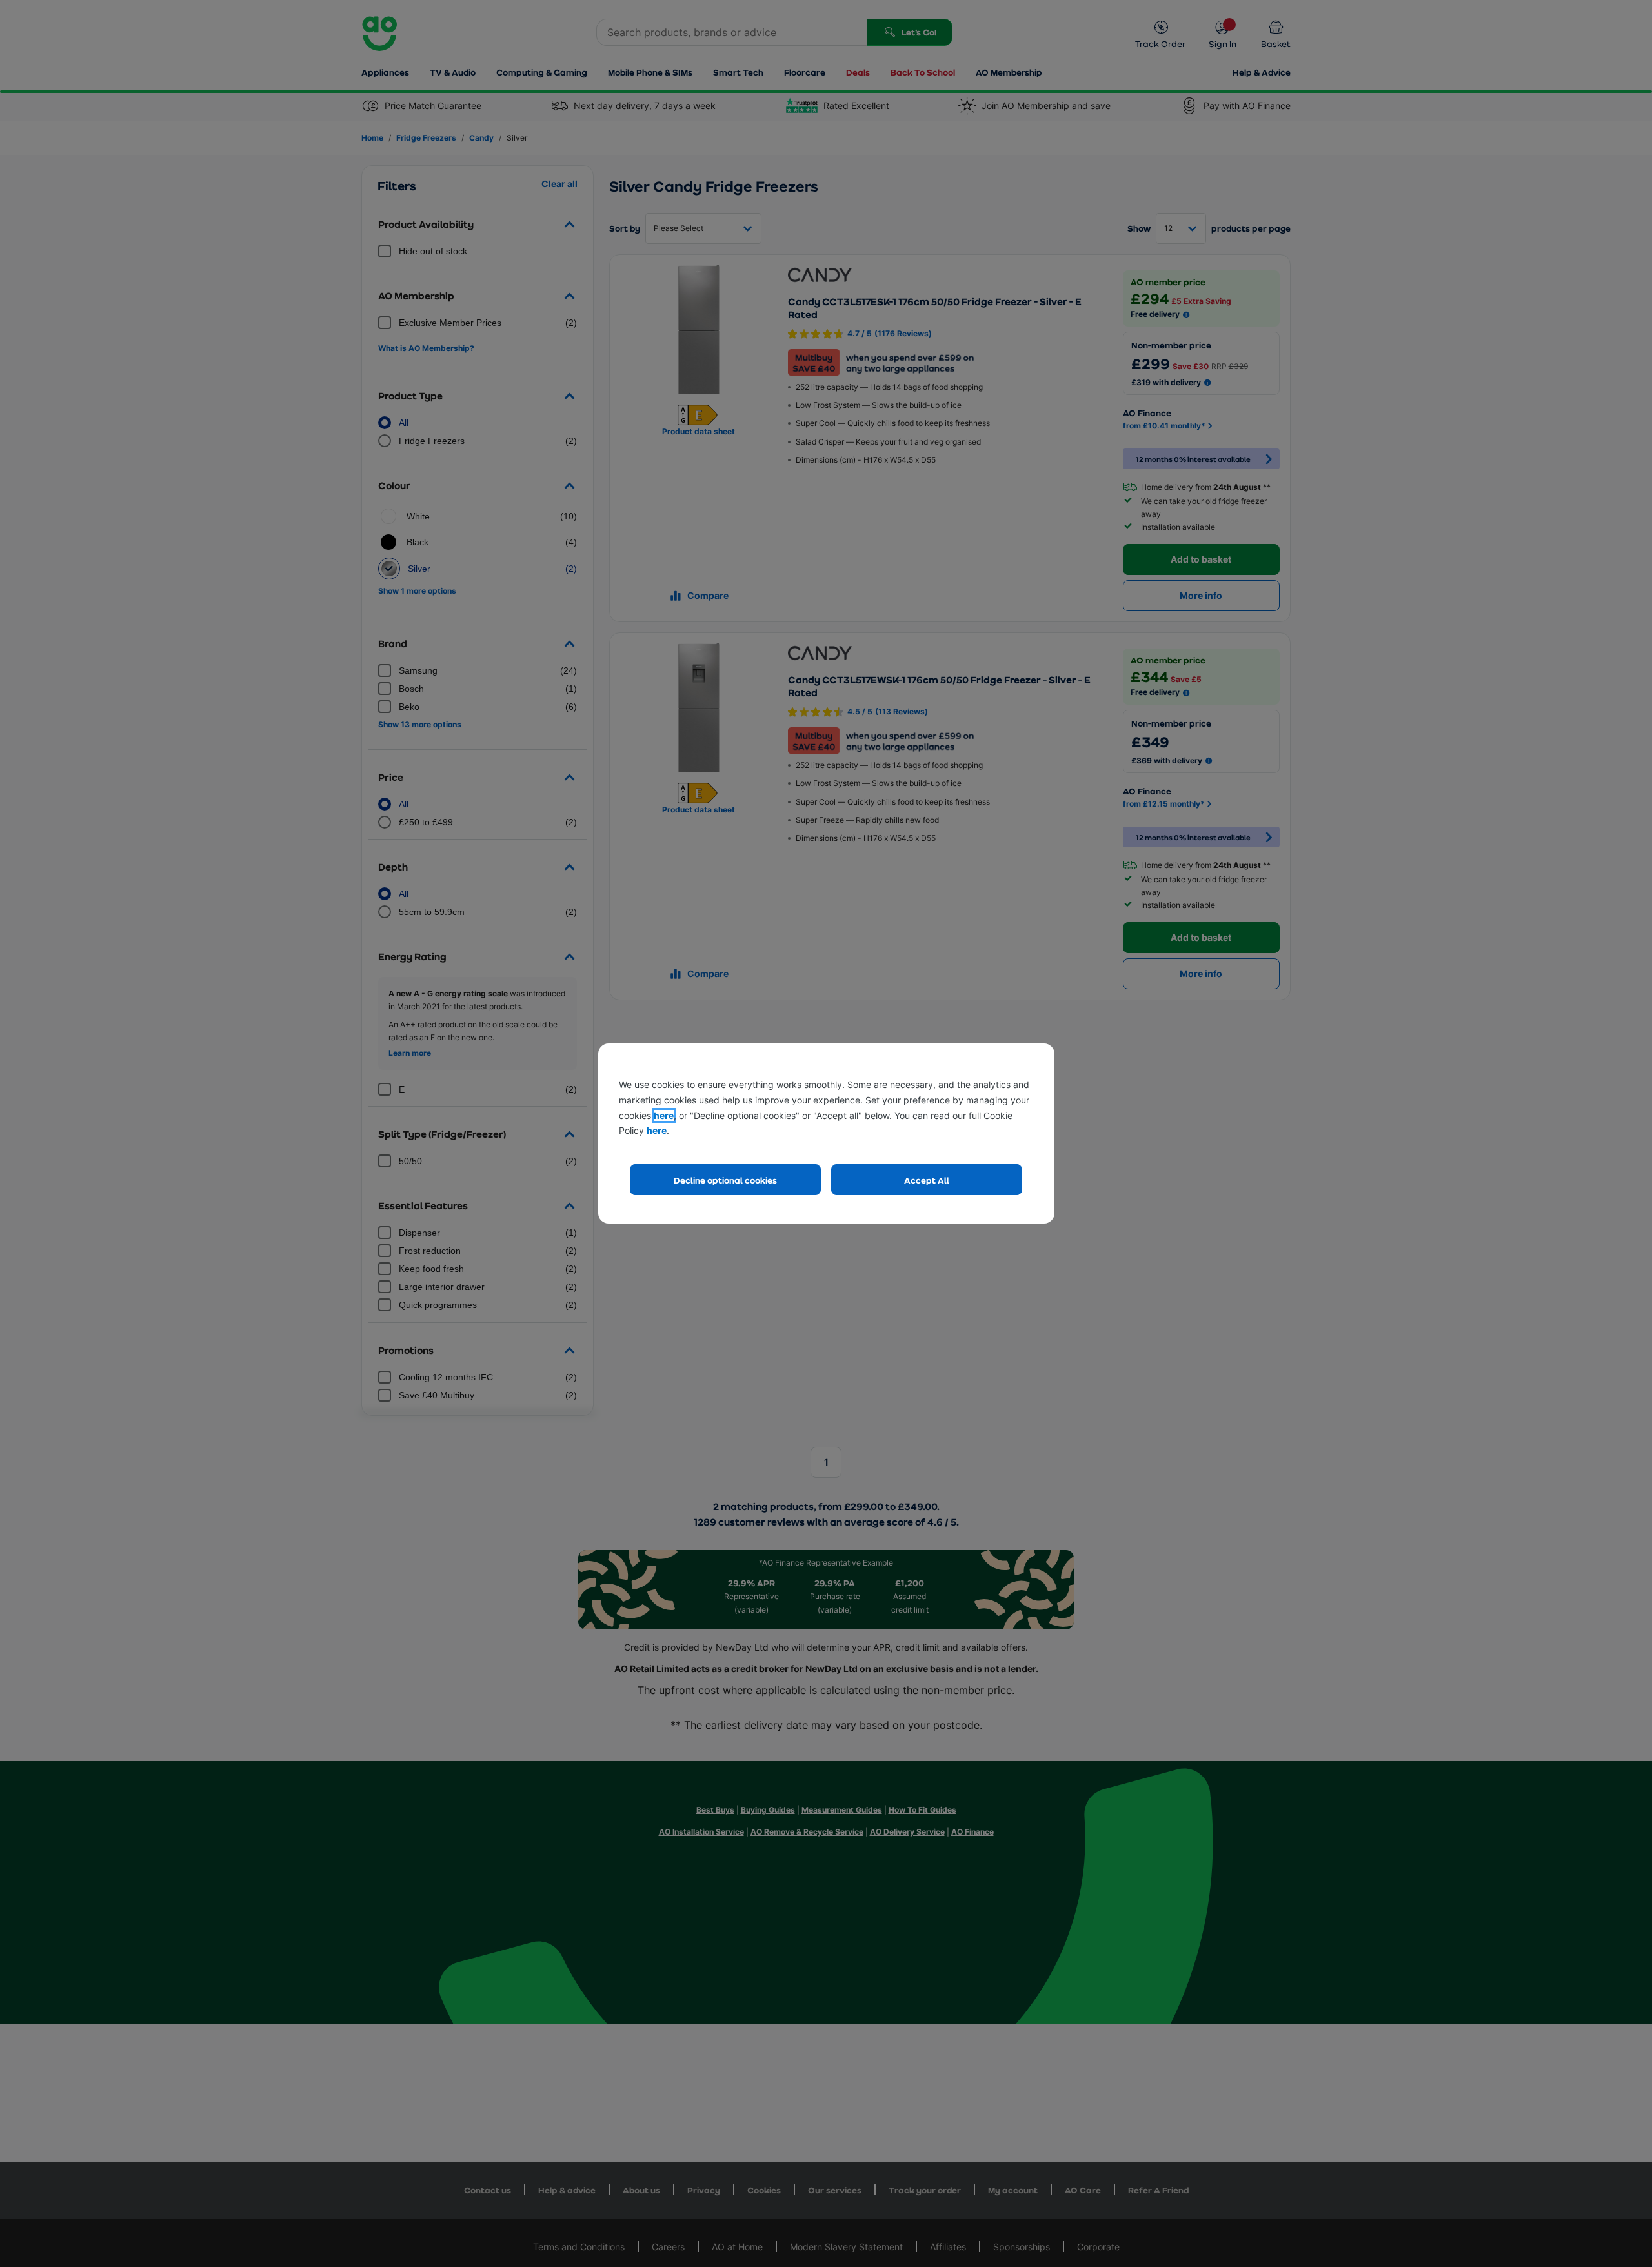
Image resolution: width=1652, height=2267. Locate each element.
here (664, 1115)
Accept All (927, 1180)
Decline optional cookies (725, 1180)
